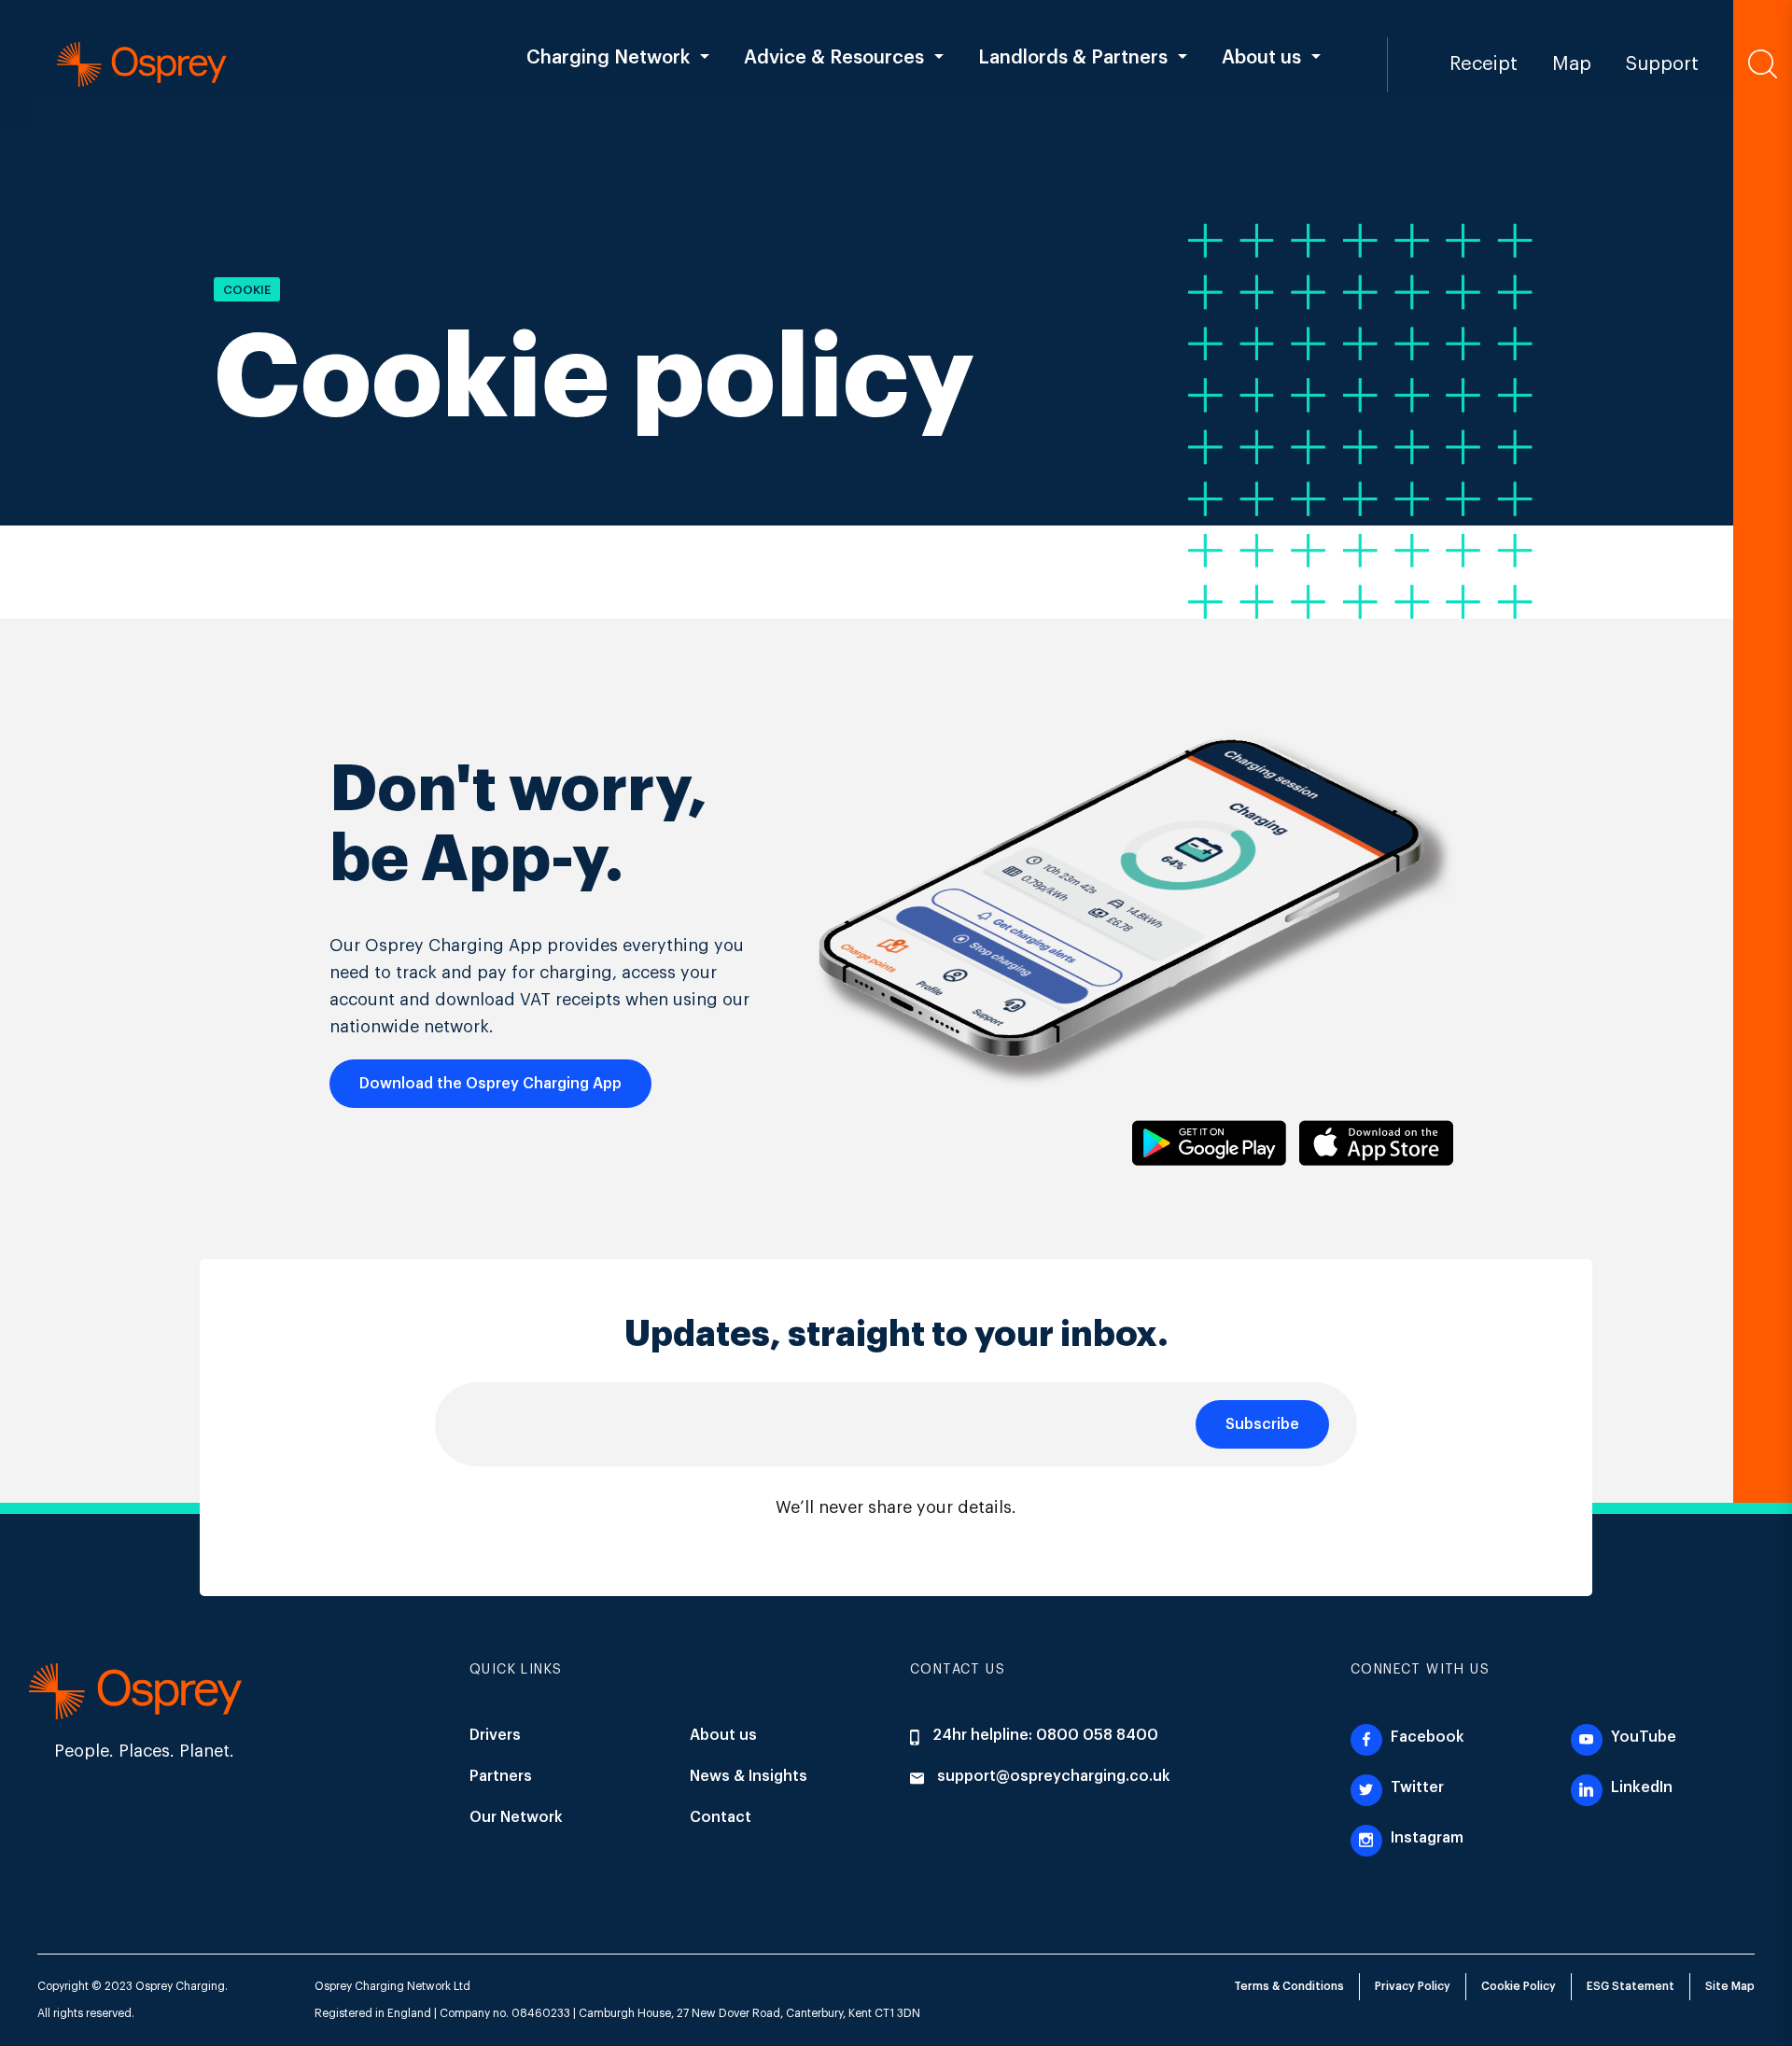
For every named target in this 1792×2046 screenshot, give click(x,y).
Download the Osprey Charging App (490, 1084)
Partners (501, 1776)
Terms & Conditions (1289, 1986)
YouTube (1642, 1737)
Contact (721, 1817)
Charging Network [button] (608, 58)
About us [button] (1261, 58)
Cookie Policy (1519, 1986)
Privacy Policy (1413, 1986)
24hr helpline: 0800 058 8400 (1043, 1735)
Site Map (1730, 1986)
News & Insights (749, 1776)
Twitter (1415, 1787)
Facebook (1426, 1737)
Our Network (516, 1817)
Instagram (1425, 1838)
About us (723, 1735)
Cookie (247, 290)
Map (1572, 64)
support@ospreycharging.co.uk (1054, 1776)
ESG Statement (1631, 1986)
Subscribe (1262, 1424)
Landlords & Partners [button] (1073, 58)
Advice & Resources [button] (834, 58)
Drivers (495, 1735)
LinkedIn (1640, 1787)
